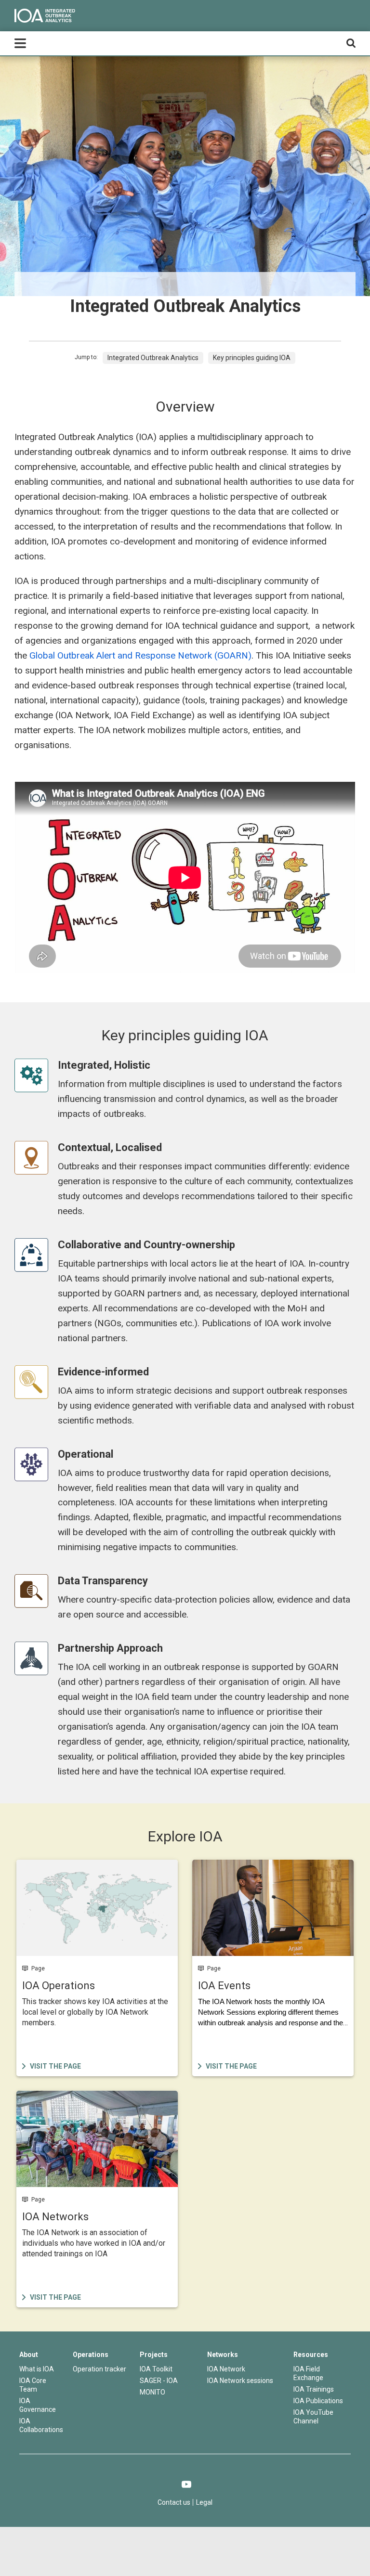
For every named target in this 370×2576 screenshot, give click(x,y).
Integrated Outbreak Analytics (153, 358)
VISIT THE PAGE (44, 1865)
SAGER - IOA (159, 2381)
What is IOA (37, 2369)
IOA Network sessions (240, 2381)
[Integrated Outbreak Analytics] (45, 16)
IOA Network (226, 2369)
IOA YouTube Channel (313, 2417)
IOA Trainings (314, 2389)
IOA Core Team (33, 2385)
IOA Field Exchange (308, 2373)
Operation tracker (99, 2369)
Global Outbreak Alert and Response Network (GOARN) (140, 655)
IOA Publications (318, 2401)
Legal (204, 2502)
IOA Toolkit (156, 2369)
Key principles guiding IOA (252, 358)
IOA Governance (38, 2405)
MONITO (152, 2392)
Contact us (174, 2502)
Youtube (187, 2484)
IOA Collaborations (41, 2425)
